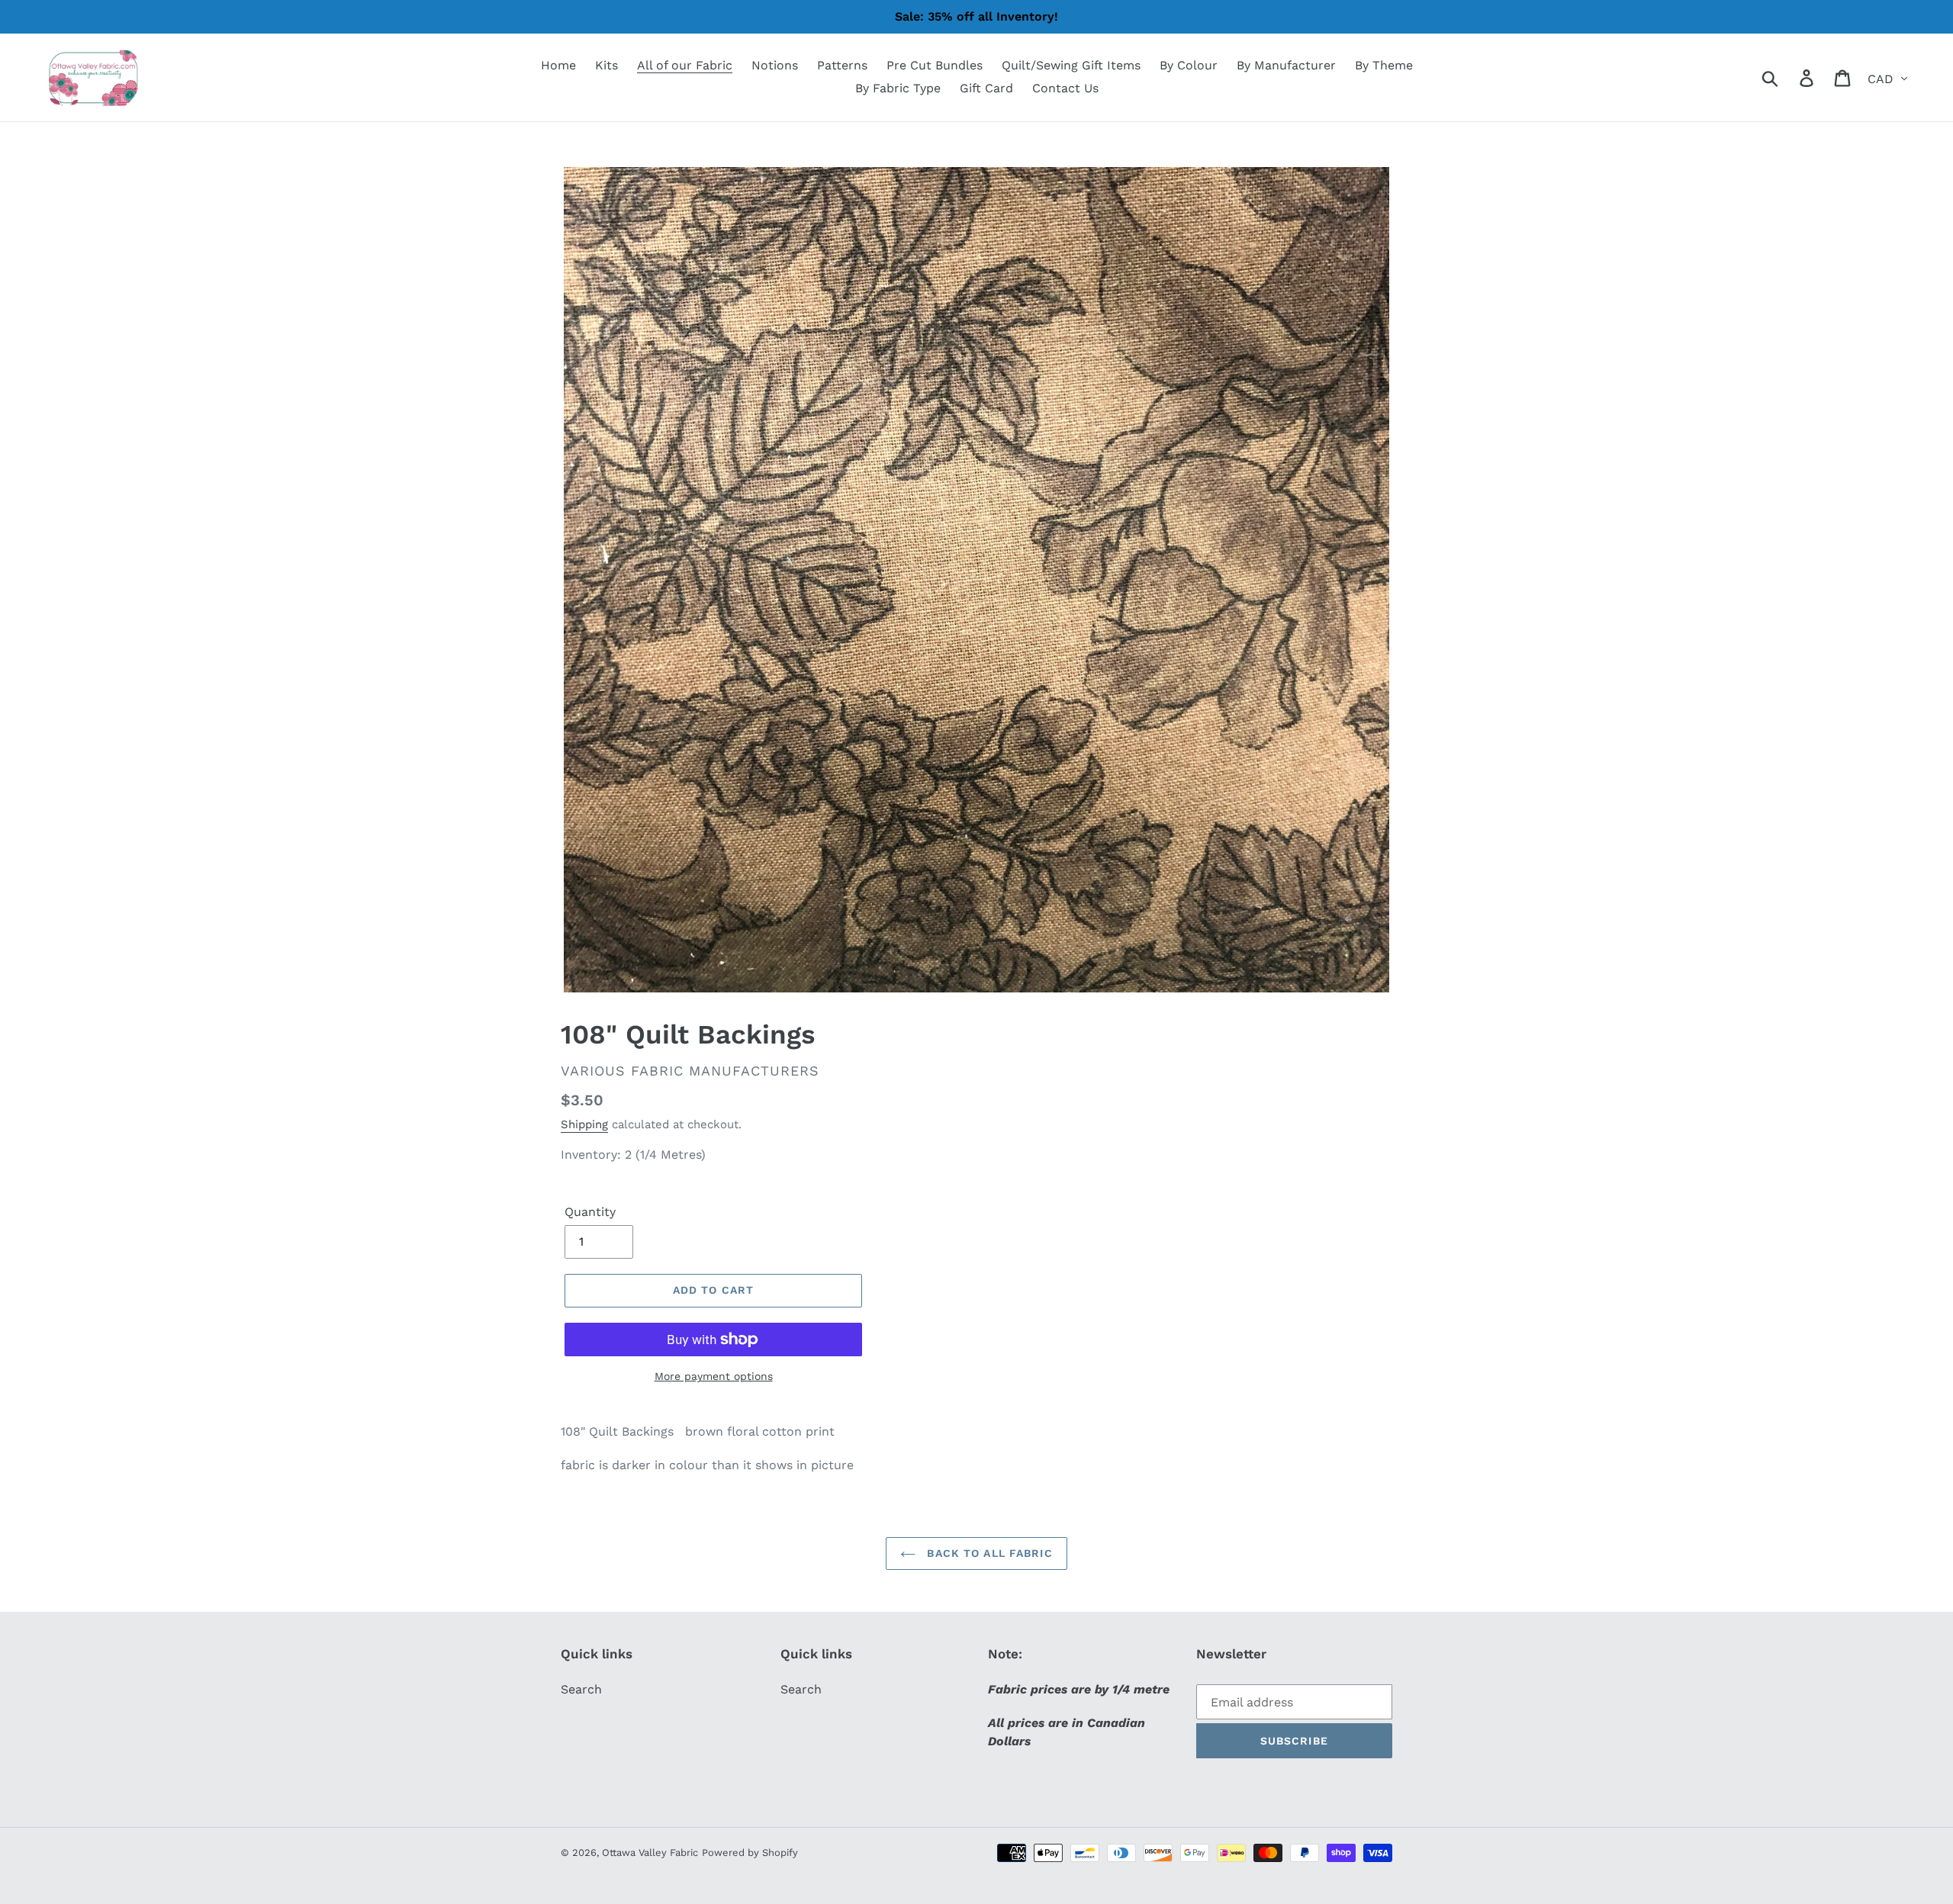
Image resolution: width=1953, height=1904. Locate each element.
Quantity (590, 1212)
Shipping (584, 1124)
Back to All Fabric (988, 1553)
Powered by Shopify (750, 1853)
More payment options (714, 1376)
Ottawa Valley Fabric (650, 1853)
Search (581, 1689)
